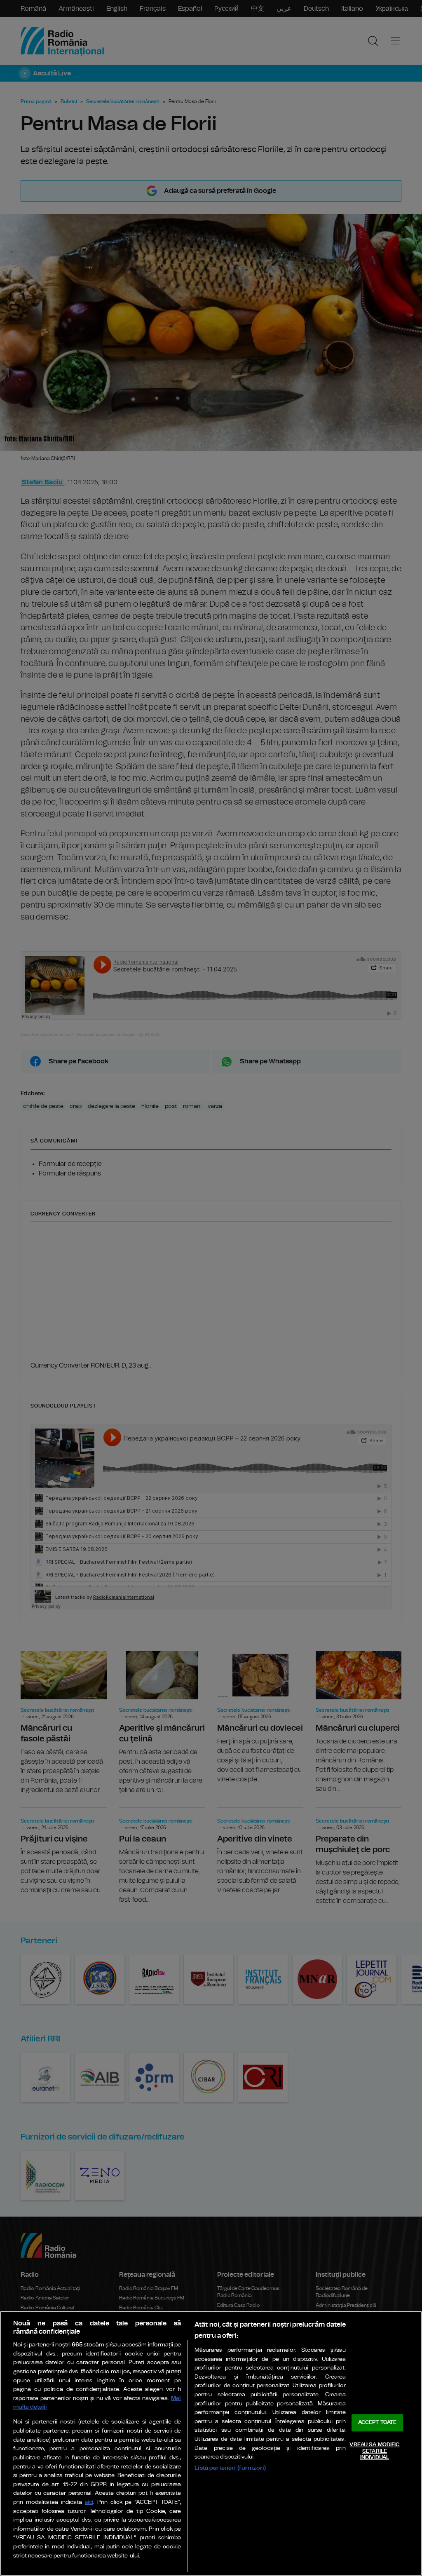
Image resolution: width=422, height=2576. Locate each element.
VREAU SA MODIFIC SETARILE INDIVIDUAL (374, 2451)
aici (89, 2502)
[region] (211, 2443)
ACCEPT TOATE (377, 2423)
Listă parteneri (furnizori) (230, 2468)
